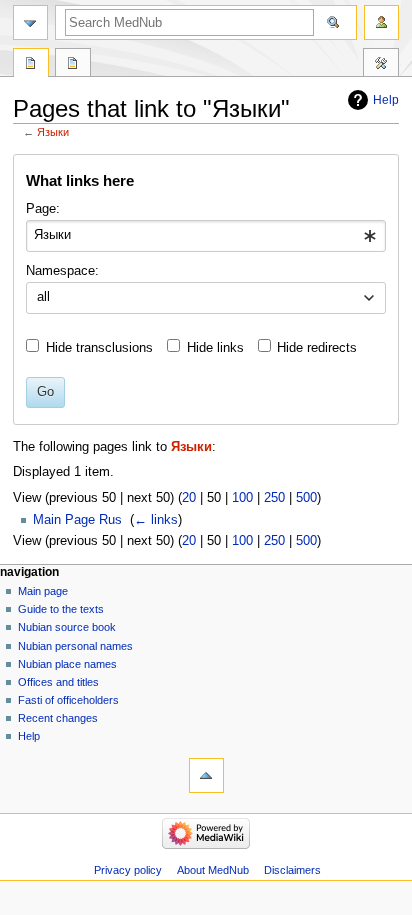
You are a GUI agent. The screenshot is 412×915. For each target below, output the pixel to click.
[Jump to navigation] (30, 22)
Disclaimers (292, 870)
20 (189, 498)
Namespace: (62, 271)
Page (31, 65)
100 (242, 498)
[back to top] (206, 775)
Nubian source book (67, 627)
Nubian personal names (75, 646)
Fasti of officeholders (68, 700)
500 (306, 498)
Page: (43, 209)
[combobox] (205, 236)
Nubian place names (67, 664)
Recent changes (58, 718)
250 (274, 498)
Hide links (215, 348)
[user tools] (381, 22)
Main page (43, 591)
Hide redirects (317, 348)
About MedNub (213, 870)
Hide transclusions (99, 348)
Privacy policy (128, 870)
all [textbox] (43, 297)
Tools (381, 65)
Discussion (73, 65)
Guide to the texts (61, 609)
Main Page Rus (77, 520)
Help (386, 100)
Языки (53, 132)
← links (156, 520)
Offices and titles (58, 682)
